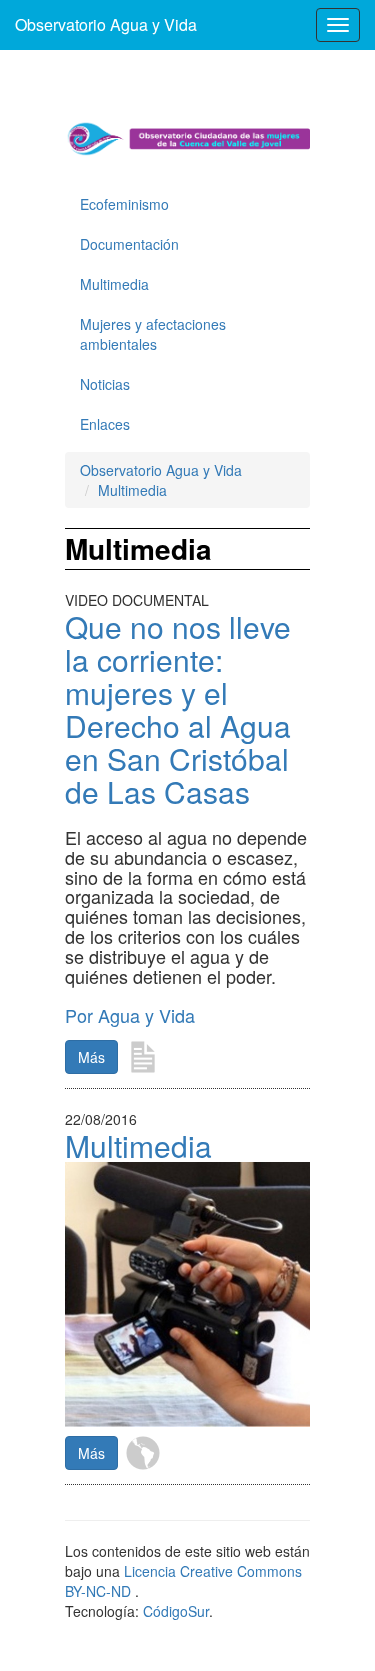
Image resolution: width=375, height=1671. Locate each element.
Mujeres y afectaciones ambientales (153, 334)
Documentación (129, 244)
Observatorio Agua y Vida (106, 24)
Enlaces (105, 424)
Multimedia (114, 284)
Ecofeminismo (124, 204)
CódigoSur (176, 1611)
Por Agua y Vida (130, 1015)
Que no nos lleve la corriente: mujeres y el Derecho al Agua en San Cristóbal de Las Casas (178, 709)
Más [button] (91, 1057)
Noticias (105, 384)
